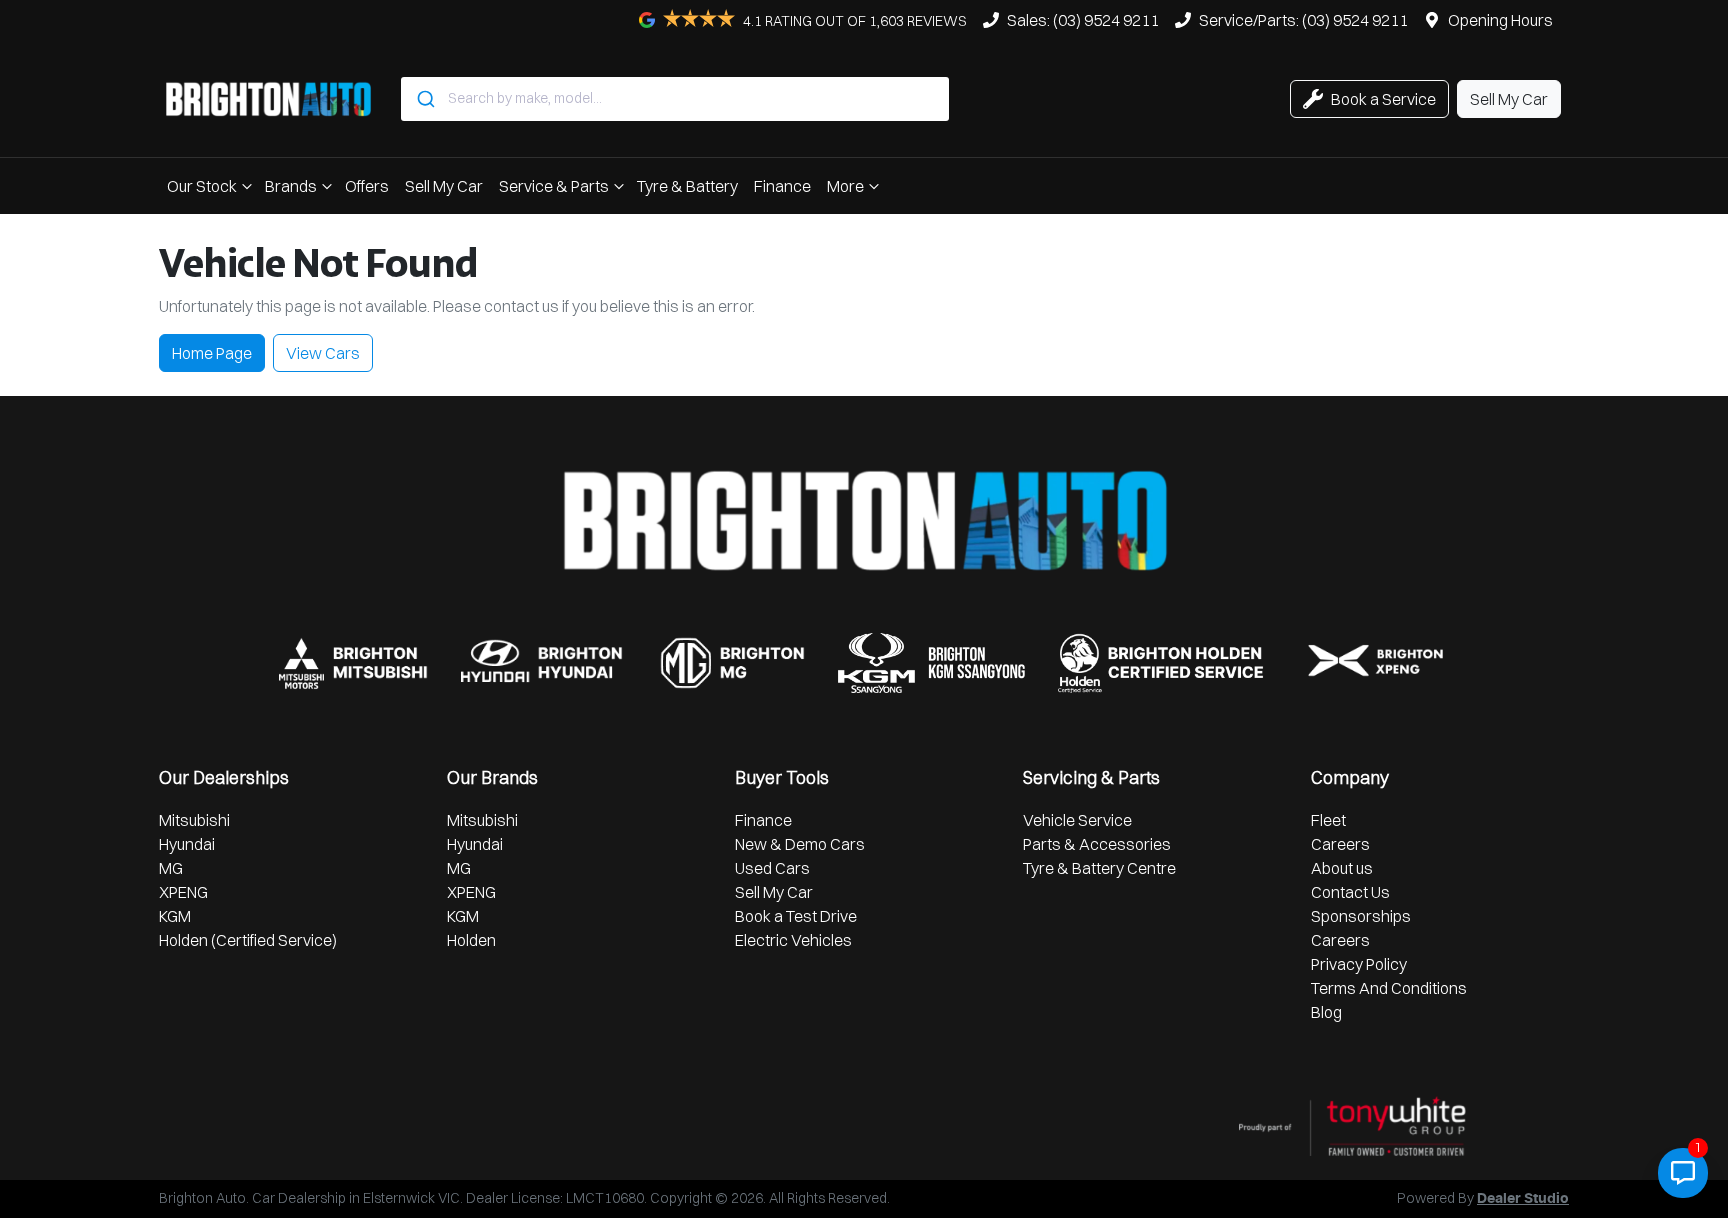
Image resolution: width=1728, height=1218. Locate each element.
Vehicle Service (1077, 820)
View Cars (323, 353)
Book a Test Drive (796, 916)
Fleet (1328, 820)
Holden (471, 940)
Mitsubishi (194, 820)
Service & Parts (554, 186)
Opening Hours (1500, 20)
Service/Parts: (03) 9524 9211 (1303, 20)
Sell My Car (444, 186)
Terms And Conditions (1389, 988)
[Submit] (424, 99)
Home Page (212, 353)
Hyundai (187, 844)
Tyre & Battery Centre (1099, 868)
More (845, 186)
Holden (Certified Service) (248, 940)
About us (1342, 868)
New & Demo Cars (800, 844)
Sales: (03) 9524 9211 (1083, 20)
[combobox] (675, 99)
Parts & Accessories (1097, 844)
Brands (291, 186)
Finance (782, 186)
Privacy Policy (1359, 964)
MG (171, 868)
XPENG (183, 892)
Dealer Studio (1523, 1199)
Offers (367, 186)
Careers (1340, 844)
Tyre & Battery (687, 186)
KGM (175, 916)
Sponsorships (1361, 916)
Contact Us (1350, 892)
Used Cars (772, 868)
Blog (1326, 1012)
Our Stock (202, 186)
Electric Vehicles (793, 940)
